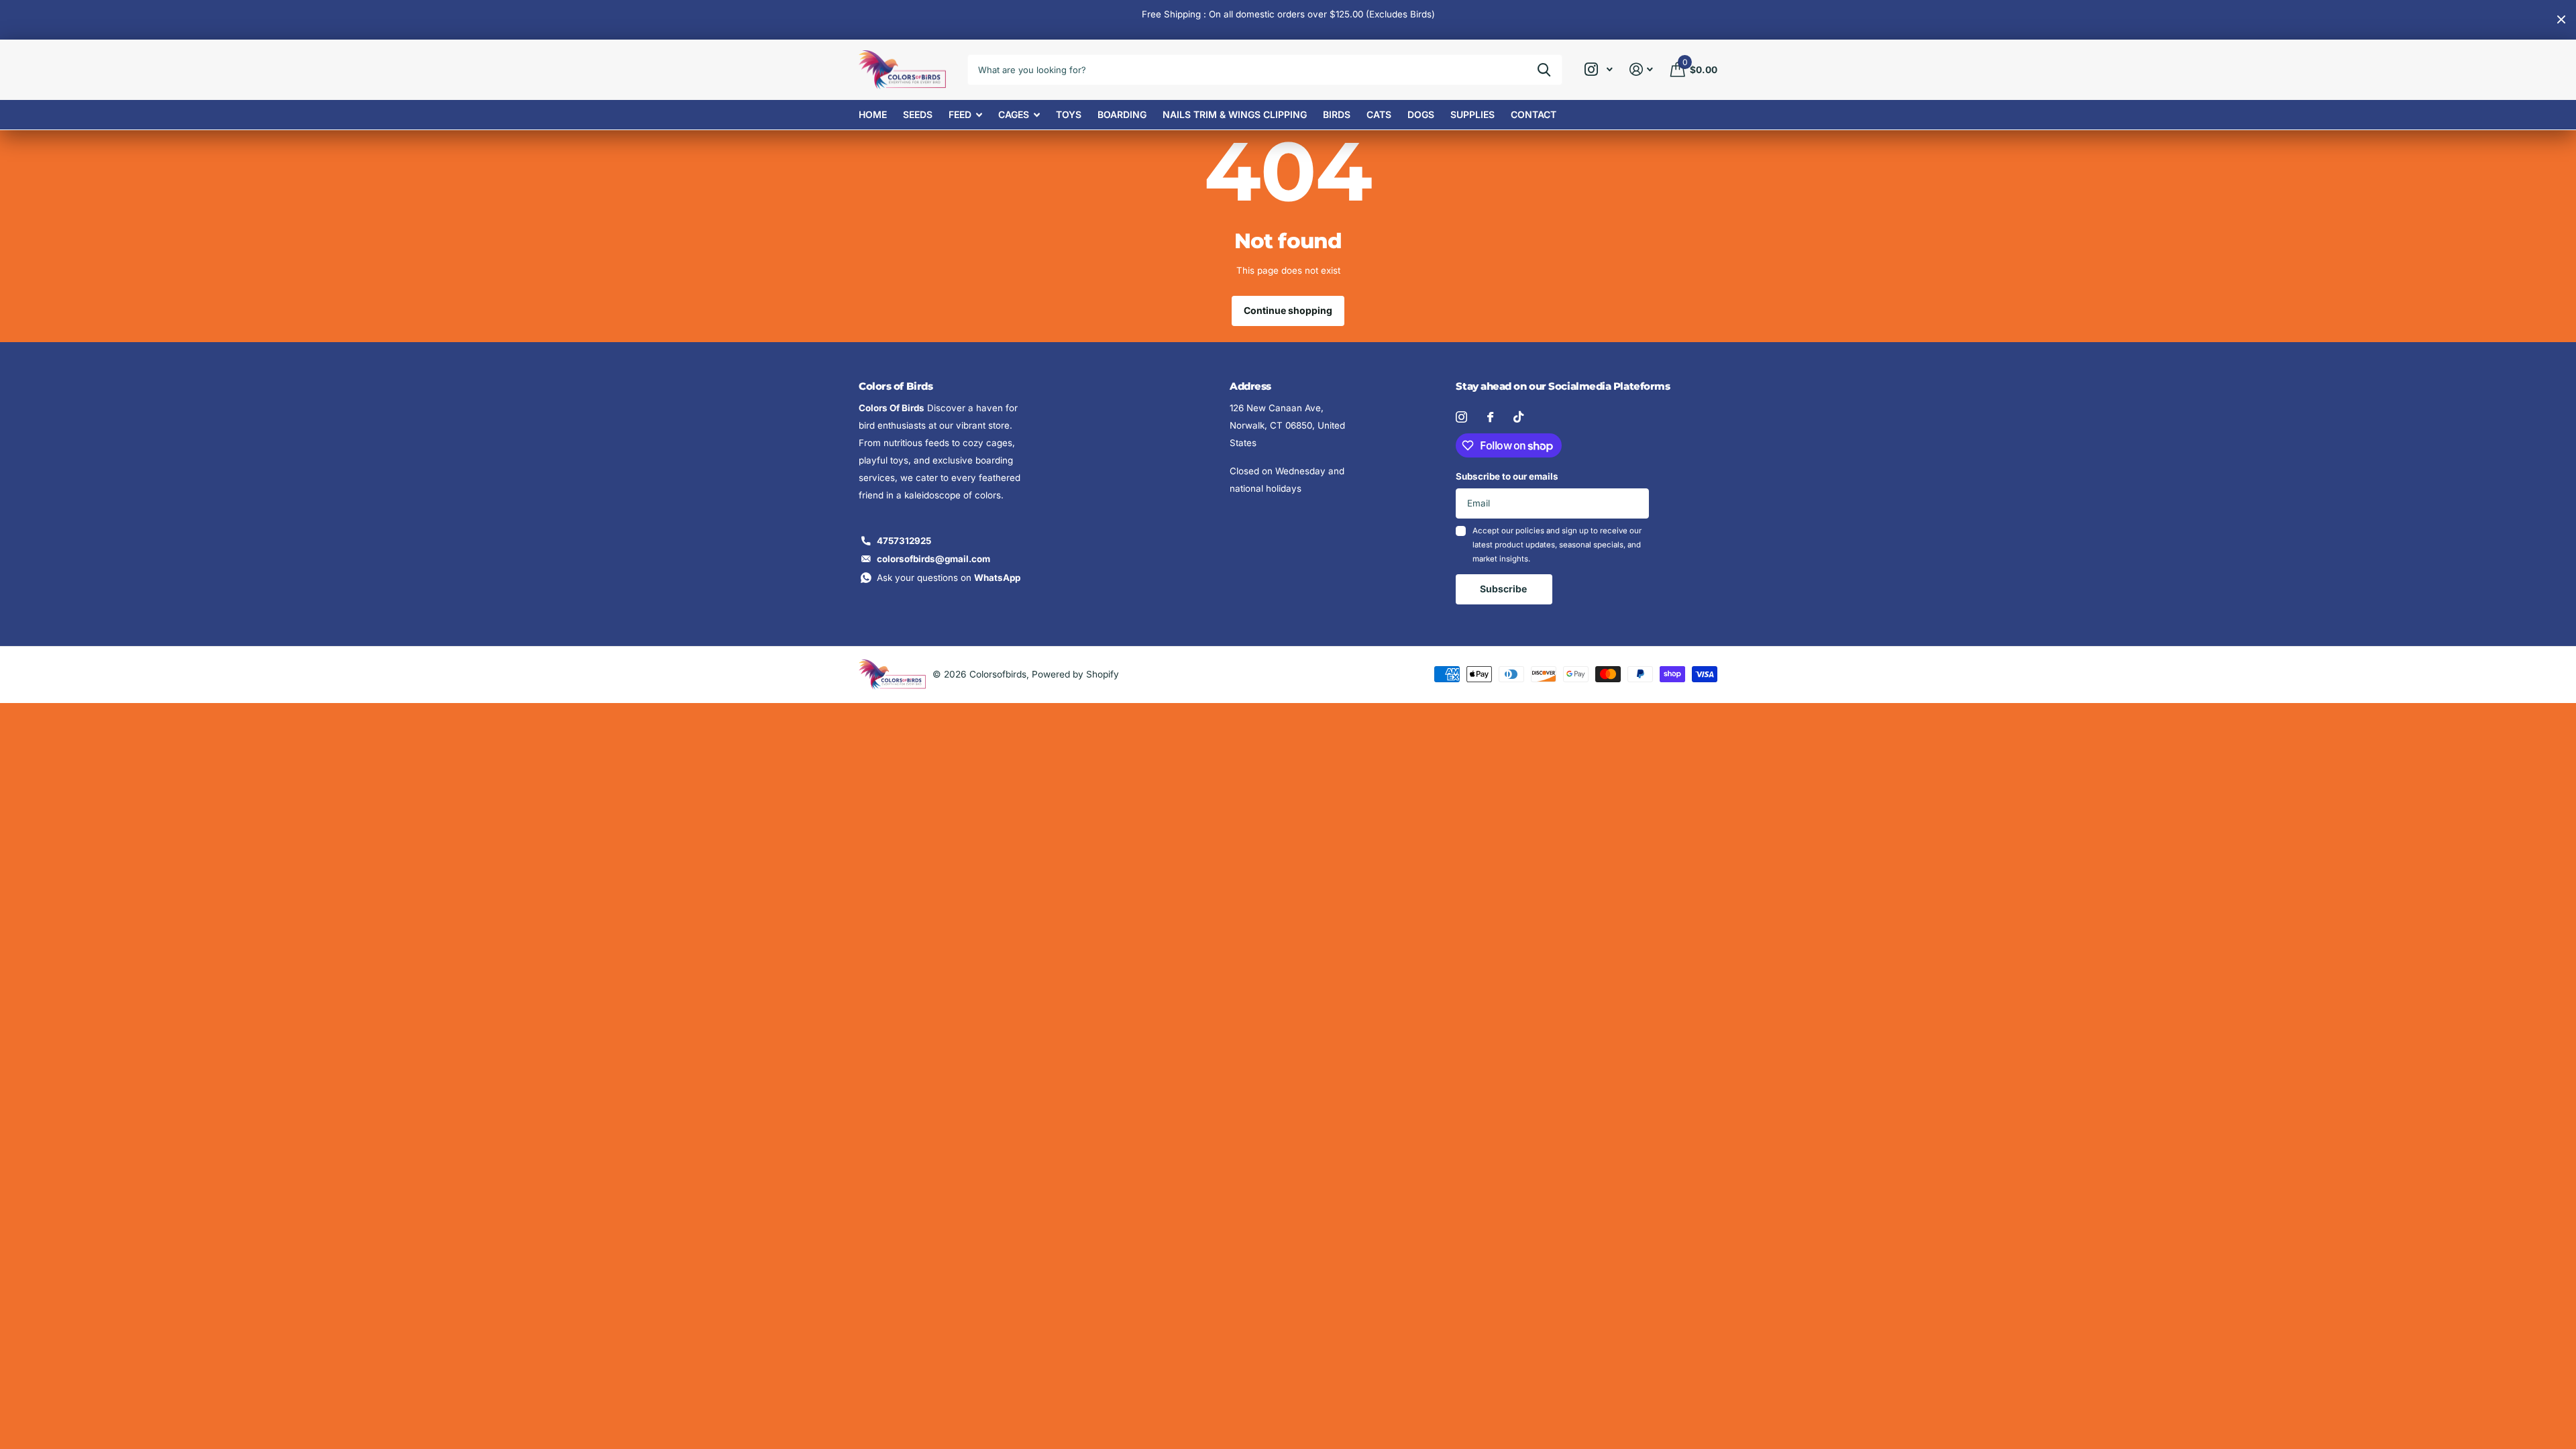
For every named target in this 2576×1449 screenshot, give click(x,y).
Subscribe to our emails (1507, 476)
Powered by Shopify (1075, 674)
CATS (1379, 114)
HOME (873, 114)
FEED (960, 114)
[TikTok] (1518, 417)
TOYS (1069, 114)
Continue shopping (1288, 310)
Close (2561, 20)
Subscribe (1504, 589)
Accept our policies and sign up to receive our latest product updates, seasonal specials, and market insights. (1557, 545)
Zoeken (1544, 70)
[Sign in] (1642, 69)
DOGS (1421, 114)
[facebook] (1490, 417)
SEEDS (918, 114)
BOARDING (1122, 114)
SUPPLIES (1472, 114)
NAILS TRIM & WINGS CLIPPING (1235, 114)
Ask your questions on (949, 578)
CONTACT (1534, 114)
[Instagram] (1461, 417)
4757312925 (904, 541)
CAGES (1014, 114)
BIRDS (1337, 114)
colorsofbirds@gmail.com (933, 559)
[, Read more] (1598, 69)
